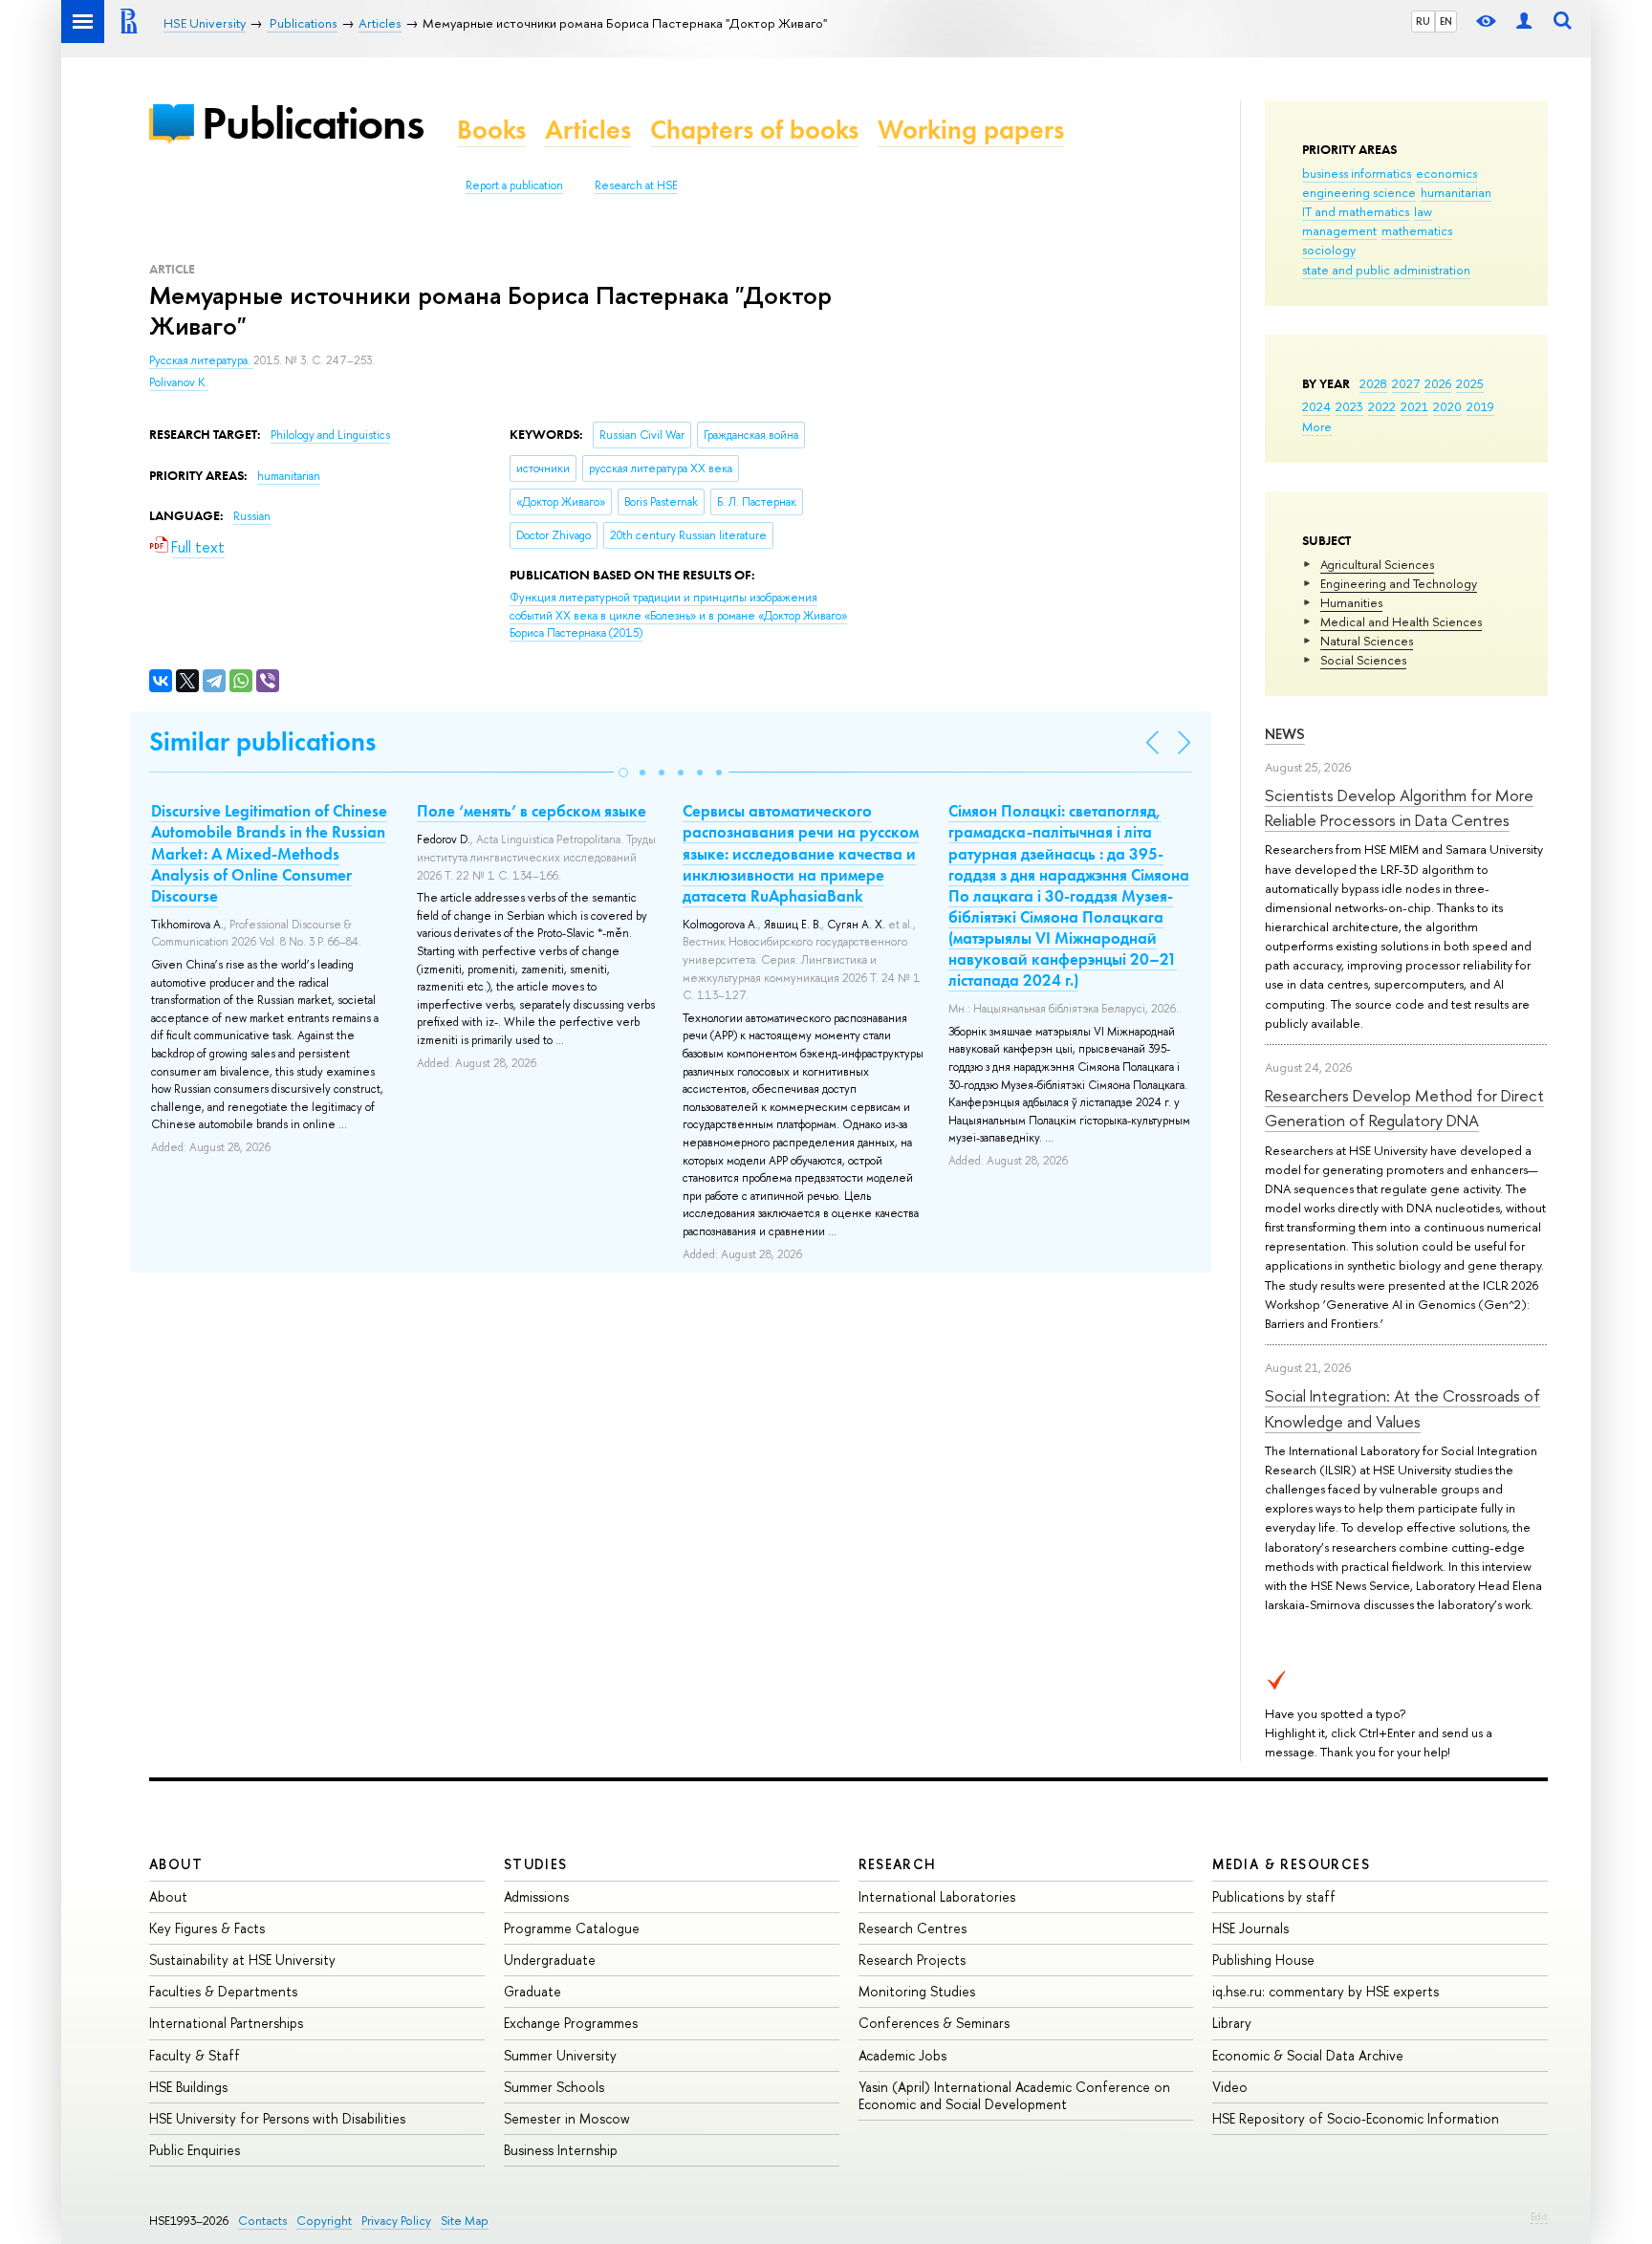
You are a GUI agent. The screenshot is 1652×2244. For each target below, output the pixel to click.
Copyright (324, 2221)
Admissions (536, 1896)
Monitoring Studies (917, 1991)
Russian (252, 516)
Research (898, 1864)
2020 (1447, 406)
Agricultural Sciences (1377, 564)
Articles (588, 130)
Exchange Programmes (571, 2023)
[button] (623, 773)
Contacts (262, 2221)
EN (1446, 21)
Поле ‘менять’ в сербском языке (532, 811)
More (1317, 426)
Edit (1539, 2216)
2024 (1316, 406)
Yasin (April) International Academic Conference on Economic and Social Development (1014, 2095)
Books (491, 130)
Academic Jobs (902, 2055)
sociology (1329, 250)
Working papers (971, 130)
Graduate (533, 1991)
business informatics (1357, 173)
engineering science (1359, 192)
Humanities (1351, 602)
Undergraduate (550, 1960)
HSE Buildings (188, 2087)
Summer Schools (554, 2087)
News (1285, 734)
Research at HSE (636, 185)
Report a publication (514, 185)
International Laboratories (937, 1896)
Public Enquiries (195, 2150)
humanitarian (1456, 192)
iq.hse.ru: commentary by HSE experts (1326, 1991)
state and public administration (1386, 270)
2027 (1406, 383)
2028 (1373, 383)
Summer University (560, 2055)
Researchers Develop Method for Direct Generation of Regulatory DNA (1404, 1108)
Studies (536, 1864)
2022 (1382, 406)
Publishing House (1263, 1960)
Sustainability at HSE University (242, 1960)
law (1423, 211)
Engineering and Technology (1399, 583)
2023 (1349, 406)
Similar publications (262, 741)
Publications (313, 123)
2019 (1480, 406)
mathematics (1417, 230)
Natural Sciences (1367, 641)
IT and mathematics (1356, 211)
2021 (1414, 406)
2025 (1470, 383)
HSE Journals (1250, 1928)
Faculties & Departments (223, 1991)
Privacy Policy (396, 2221)
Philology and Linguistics (330, 435)
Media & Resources (1291, 1864)
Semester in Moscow (567, 2118)
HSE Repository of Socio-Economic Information (1356, 2118)
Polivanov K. (179, 382)
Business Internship (561, 2150)
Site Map (465, 2221)
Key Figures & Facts (207, 1928)
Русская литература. (201, 360)
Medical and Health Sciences (1401, 621)
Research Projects (912, 1960)
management (1339, 230)
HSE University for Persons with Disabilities (277, 2118)
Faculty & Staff (195, 2055)
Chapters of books (754, 130)
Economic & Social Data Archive (1308, 2055)
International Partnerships (226, 2023)
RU (1423, 21)
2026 (1438, 383)
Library (1232, 2023)
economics (1446, 173)
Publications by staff (1274, 1896)
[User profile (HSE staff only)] (1524, 22)
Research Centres (913, 1928)
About (176, 1864)
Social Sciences (1363, 660)
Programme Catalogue (572, 1928)
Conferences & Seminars (934, 2023)
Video (1230, 2087)
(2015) (678, 615)
